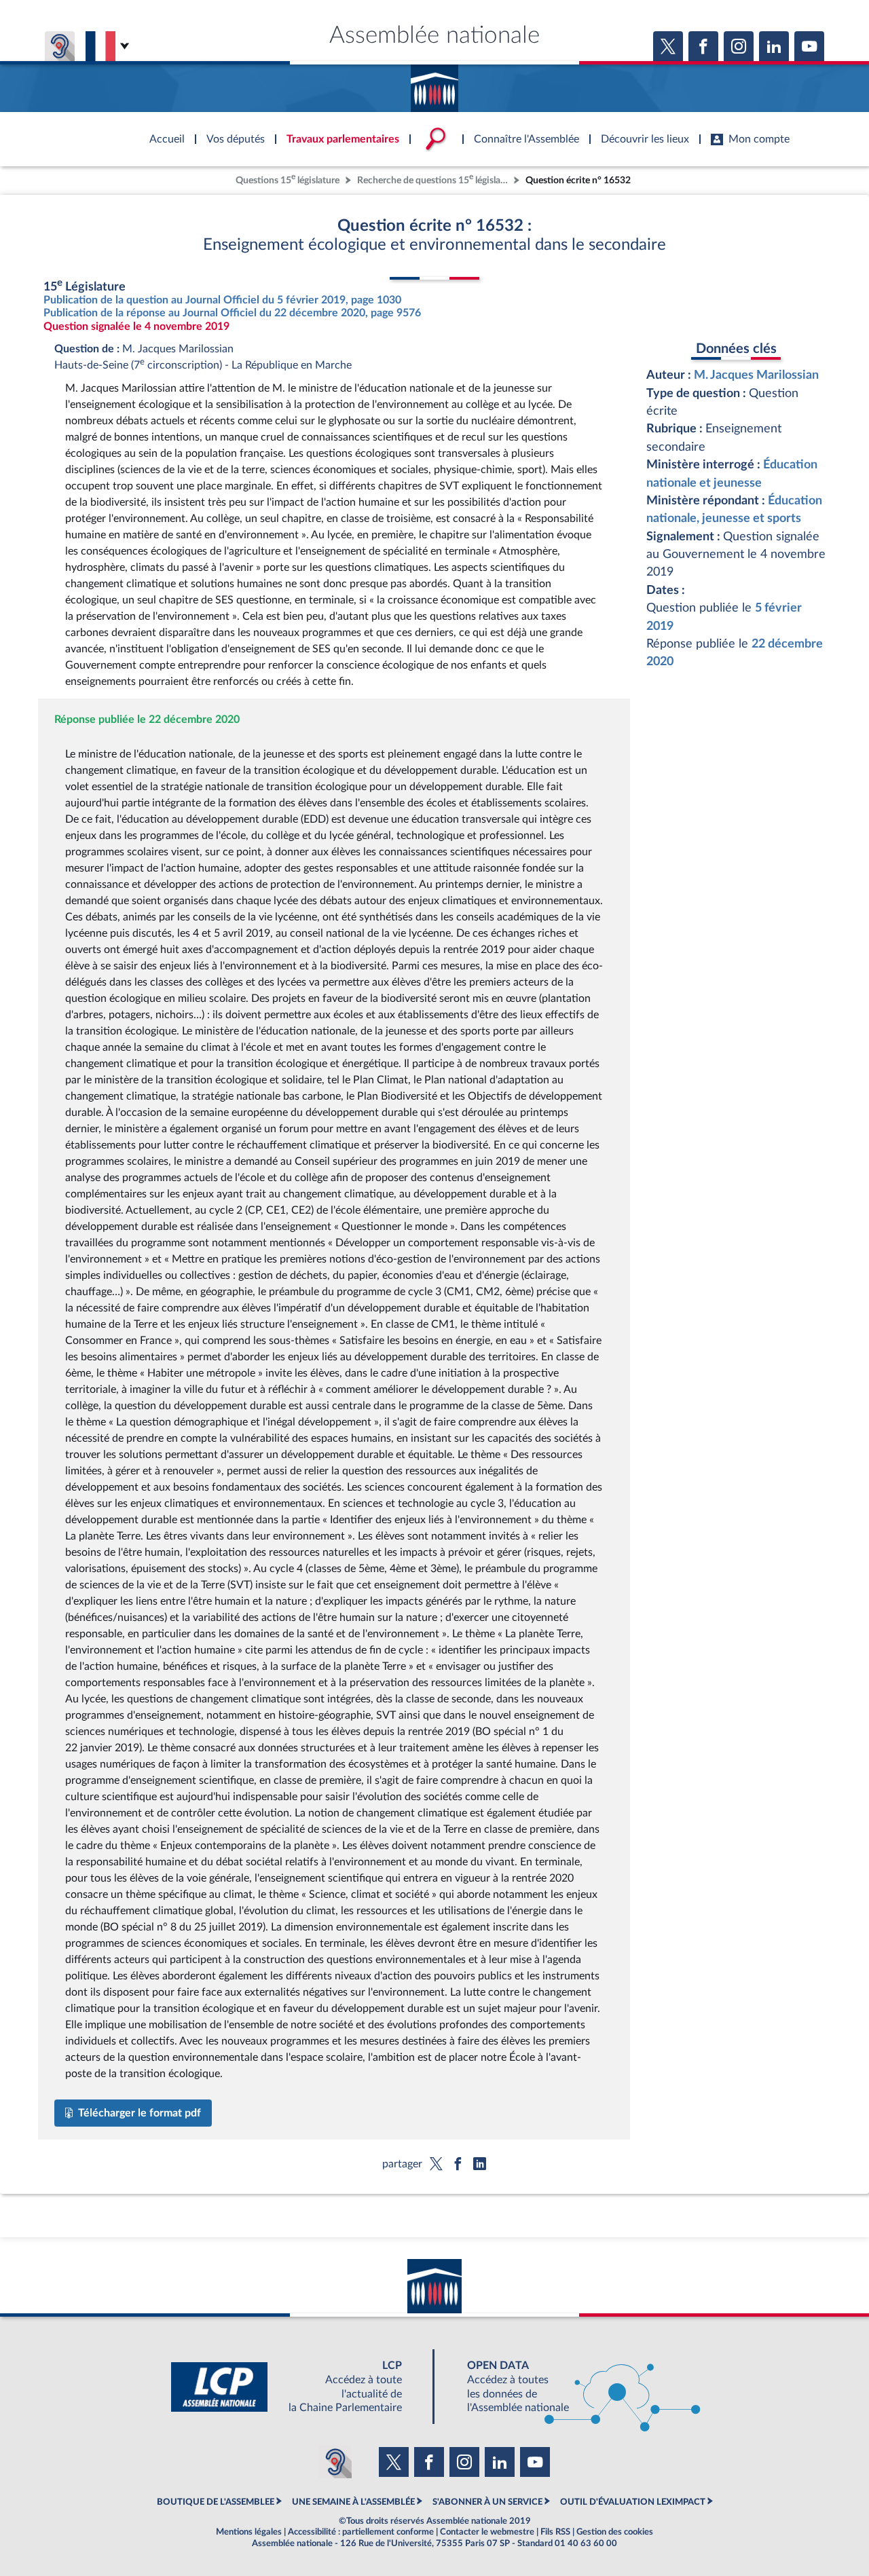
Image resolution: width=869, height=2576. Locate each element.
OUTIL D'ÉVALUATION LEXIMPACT (633, 2502)
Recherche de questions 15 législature (434, 179)
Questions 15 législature (288, 179)
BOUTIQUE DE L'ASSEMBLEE (216, 2502)
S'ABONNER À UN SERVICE (487, 2502)
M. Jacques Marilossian (756, 375)
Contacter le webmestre (487, 2532)
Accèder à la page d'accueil (434, 83)
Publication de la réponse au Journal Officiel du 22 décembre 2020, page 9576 (232, 313)
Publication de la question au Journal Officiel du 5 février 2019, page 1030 (222, 300)
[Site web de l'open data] (572, 2387)
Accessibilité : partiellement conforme (361, 2532)
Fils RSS (555, 2532)
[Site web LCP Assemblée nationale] (297, 2387)
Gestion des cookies (615, 2532)
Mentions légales (249, 2532)
